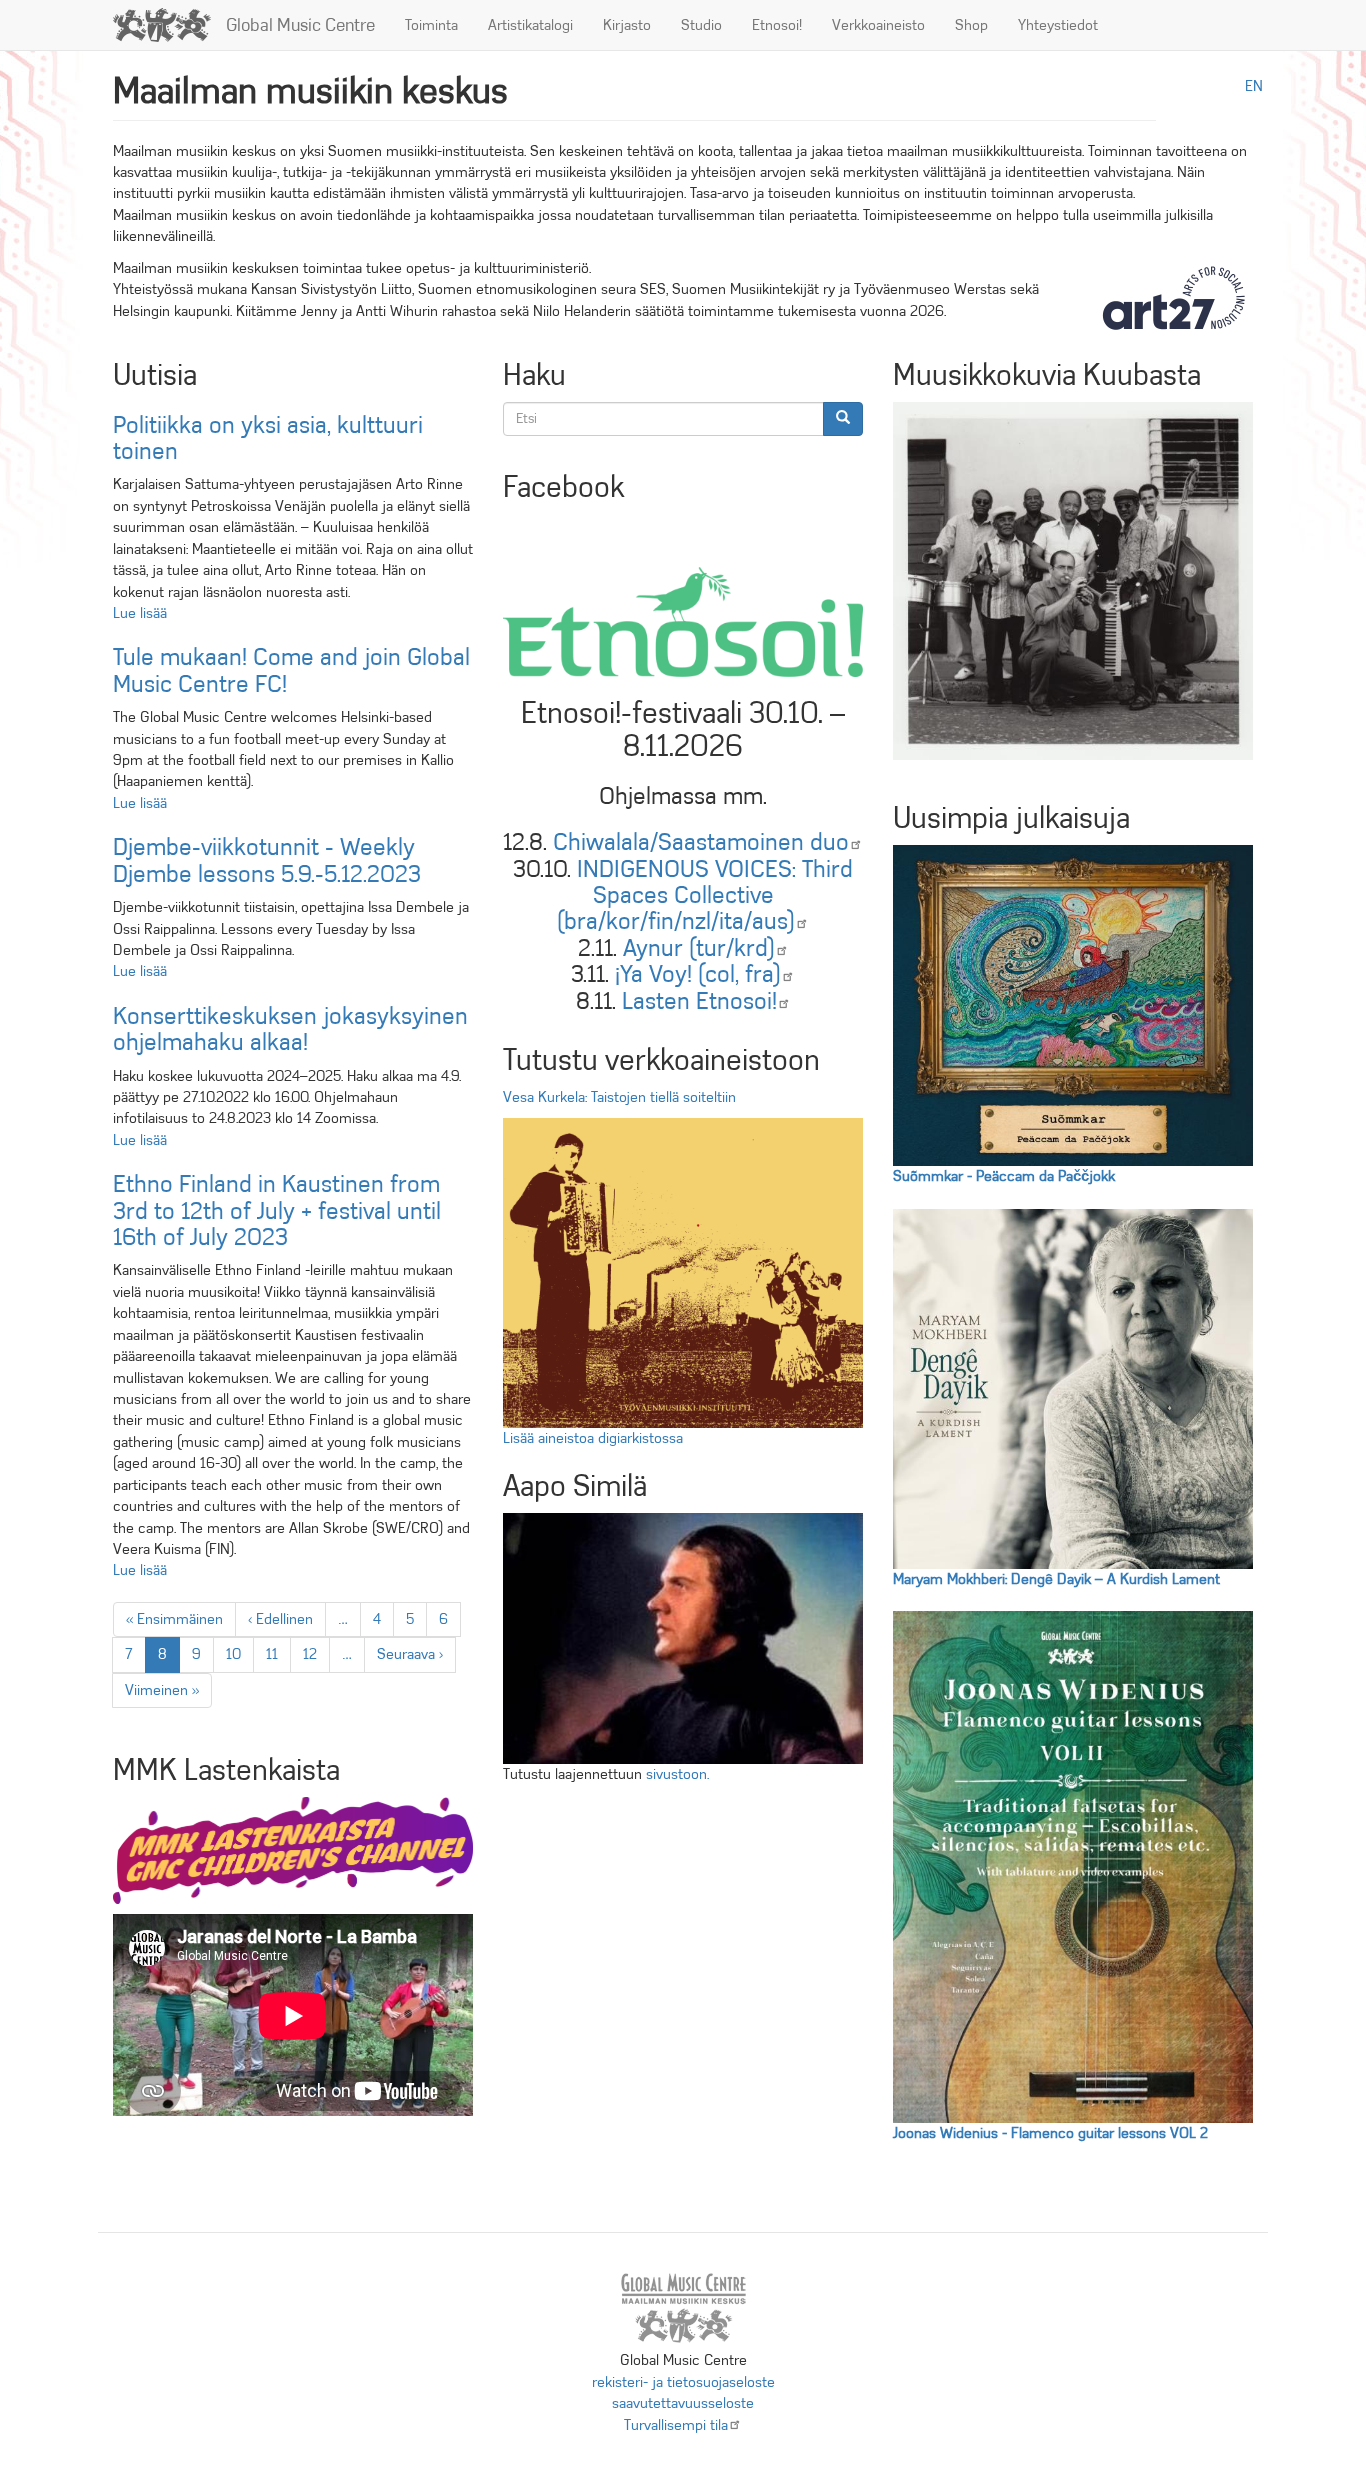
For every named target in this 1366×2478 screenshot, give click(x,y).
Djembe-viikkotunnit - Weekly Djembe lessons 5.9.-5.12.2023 (267, 860)
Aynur (699, 948)
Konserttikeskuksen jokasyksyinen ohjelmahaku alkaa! (290, 1029)
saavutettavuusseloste (683, 2403)
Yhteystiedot (1058, 25)
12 (316, 1654)
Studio (701, 25)
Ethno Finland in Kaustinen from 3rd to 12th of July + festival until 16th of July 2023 (277, 1210)
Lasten (699, 1001)
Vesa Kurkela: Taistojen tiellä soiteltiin (619, 1097)
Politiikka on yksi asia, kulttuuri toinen (268, 438)
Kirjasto (627, 25)
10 (239, 1654)
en (1254, 86)
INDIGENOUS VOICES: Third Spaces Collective (705, 895)
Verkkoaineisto (878, 25)
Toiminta (431, 25)
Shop (971, 25)
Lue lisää (140, 613)
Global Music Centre (300, 25)
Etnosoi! (777, 25)
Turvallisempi (676, 2425)
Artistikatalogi (530, 25)
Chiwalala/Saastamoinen (701, 842)
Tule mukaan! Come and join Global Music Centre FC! (291, 670)
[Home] (169, 25)
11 (278, 1654)
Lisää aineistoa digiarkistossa (593, 1438)
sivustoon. (677, 1774)
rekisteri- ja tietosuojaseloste (683, 2382)
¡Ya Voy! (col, (698, 974)
